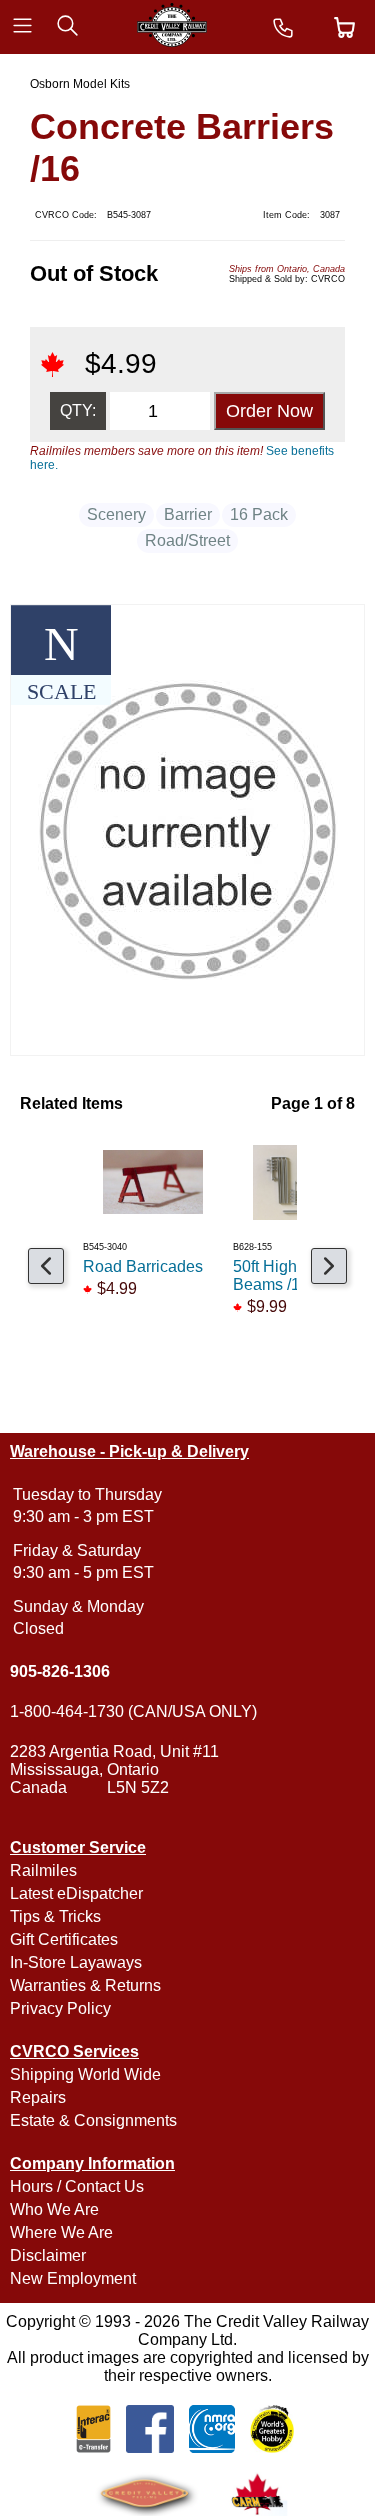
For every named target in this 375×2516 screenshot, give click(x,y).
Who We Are (54, 2209)
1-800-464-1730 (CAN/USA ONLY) (133, 1711)
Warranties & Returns (85, 1985)
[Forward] (329, 1266)
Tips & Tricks (55, 1916)
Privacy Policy (60, 2008)
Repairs (38, 2097)
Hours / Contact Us (77, 2186)
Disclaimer (48, 2255)
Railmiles (43, 1870)
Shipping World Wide (85, 2074)
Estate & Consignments (93, 2120)
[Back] (46, 1266)
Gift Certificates (64, 1939)
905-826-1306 (60, 1671)
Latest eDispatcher (76, 1893)
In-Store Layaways (76, 1962)
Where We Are (61, 2232)
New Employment (73, 2278)
